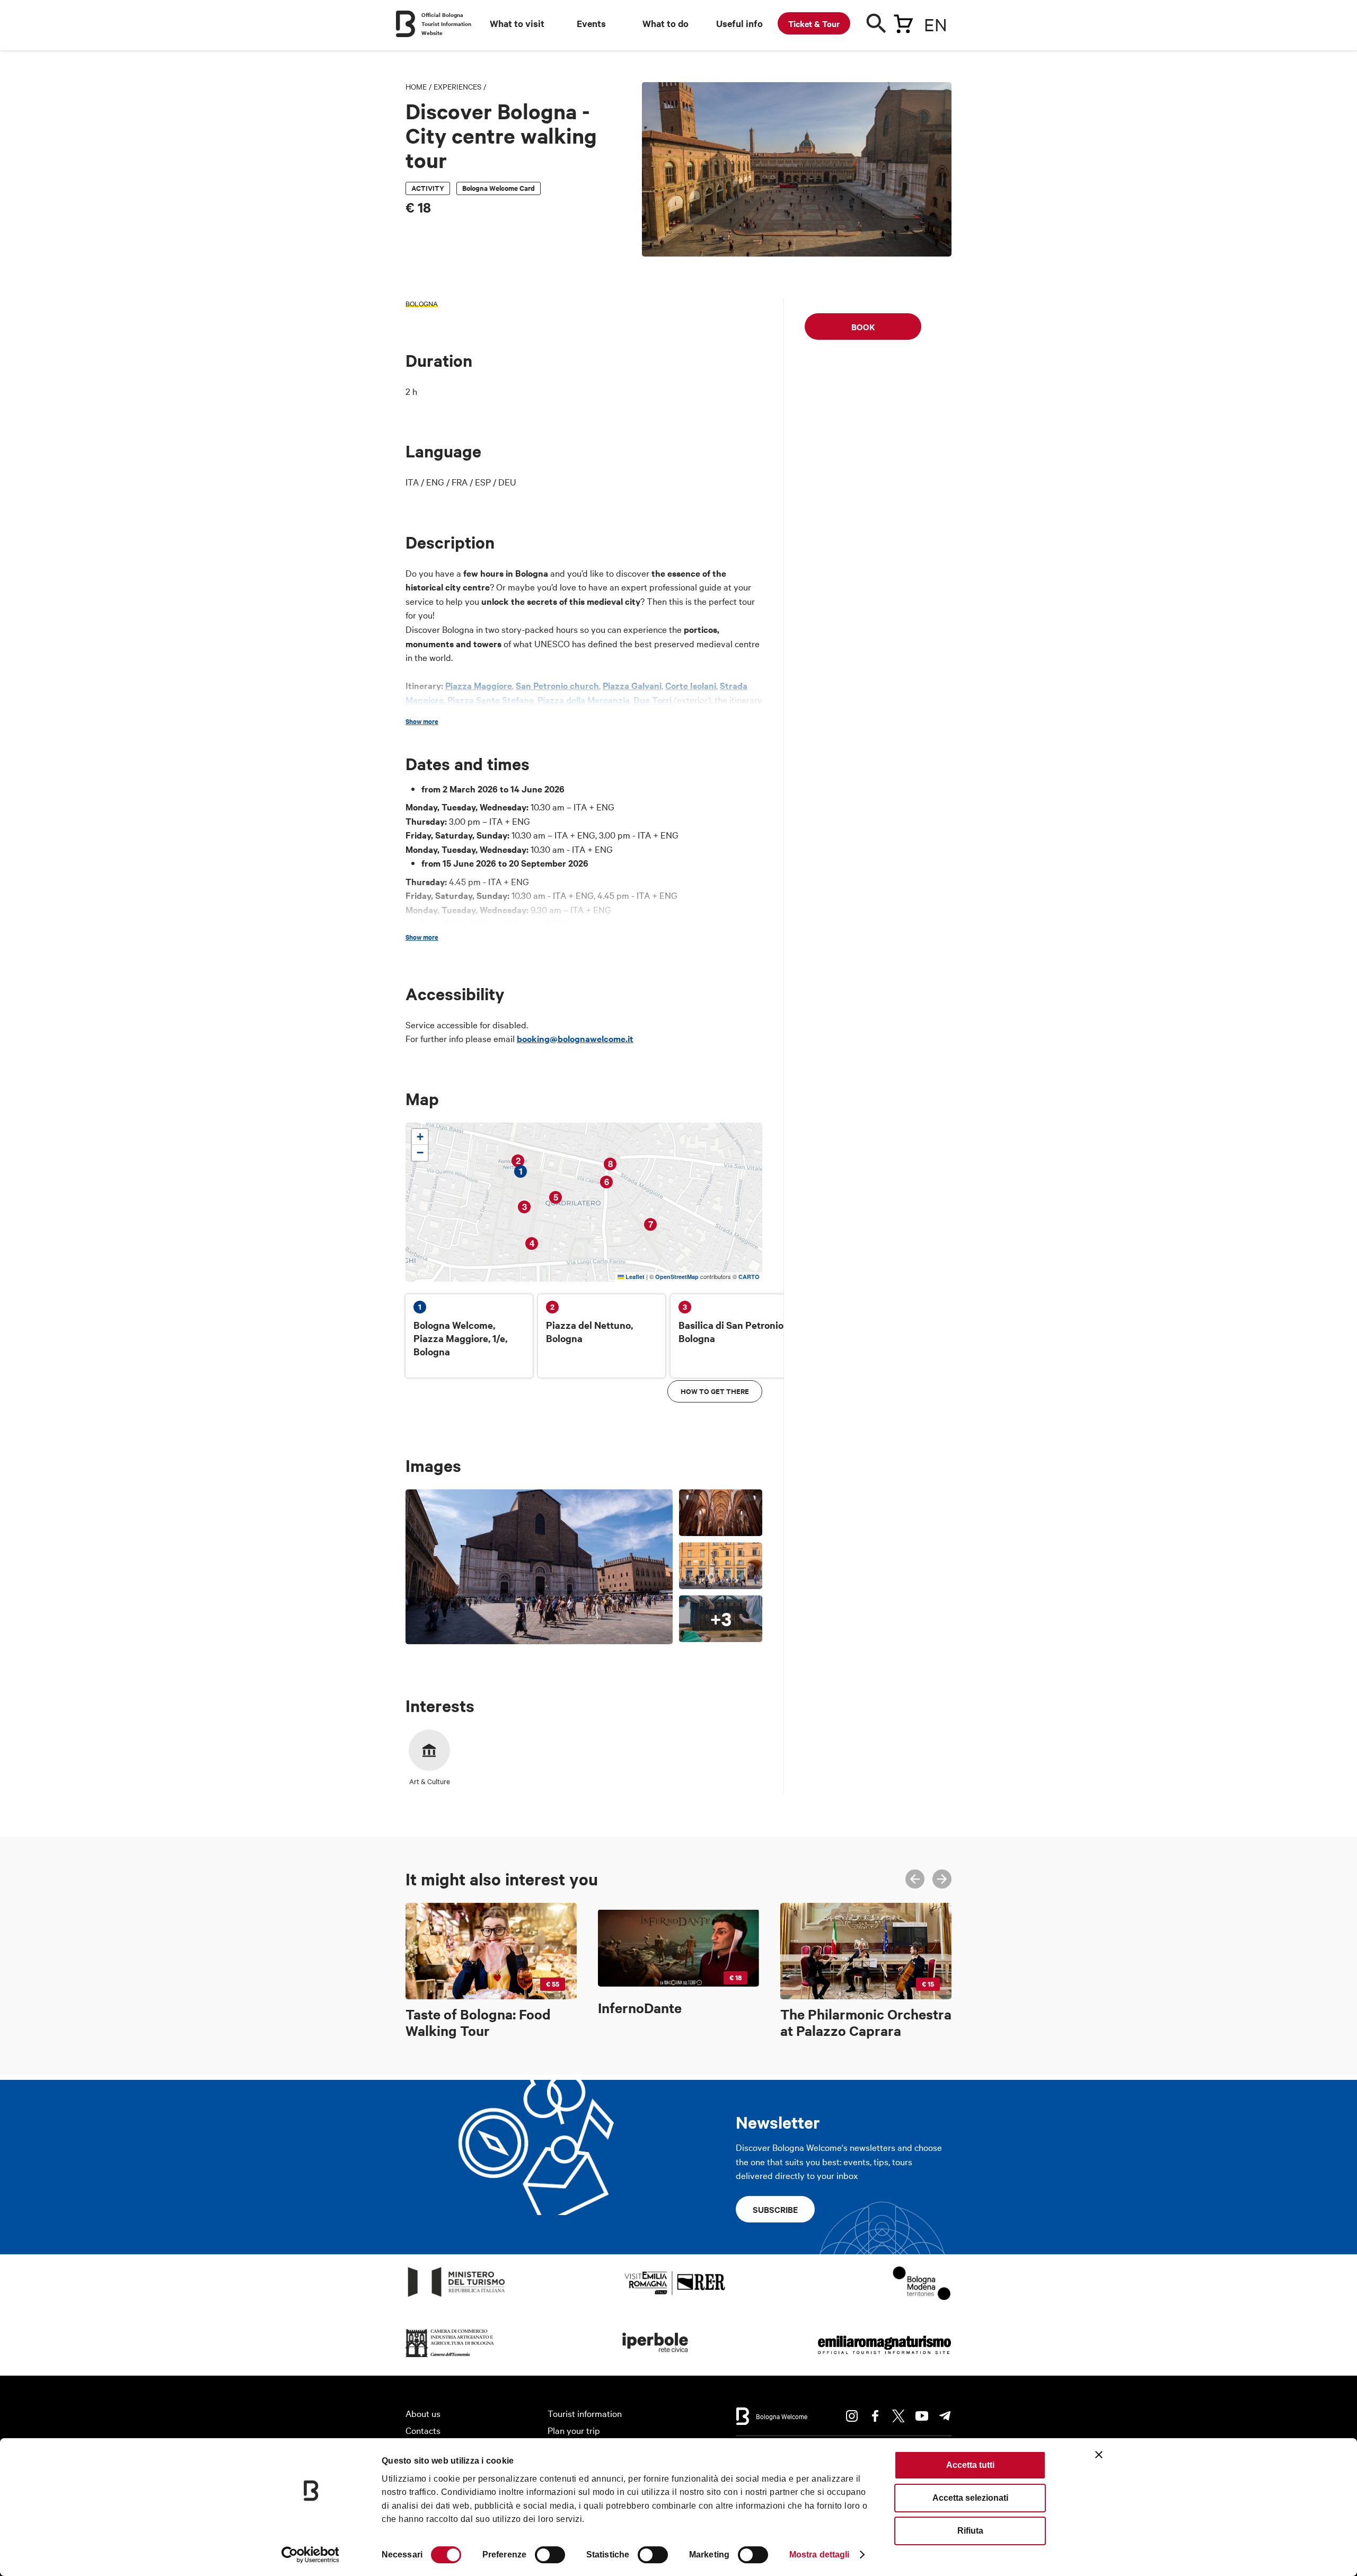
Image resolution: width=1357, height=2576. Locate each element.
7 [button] (651, 1224)
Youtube (922, 2416)
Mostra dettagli (820, 2555)
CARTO (749, 1277)
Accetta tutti (970, 2465)
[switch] (550, 2555)
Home (416, 86)
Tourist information (585, 2413)
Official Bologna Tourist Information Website (446, 24)
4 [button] (532, 1243)
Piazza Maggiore (479, 685)
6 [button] (607, 1182)
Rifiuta (970, 2531)
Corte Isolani (691, 685)
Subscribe (775, 2209)
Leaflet (634, 1277)
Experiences (457, 86)
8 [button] (610, 1164)
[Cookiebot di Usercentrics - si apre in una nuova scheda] (310, 2555)
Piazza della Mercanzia (584, 700)
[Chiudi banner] (1099, 2455)
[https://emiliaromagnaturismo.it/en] (884, 2357)
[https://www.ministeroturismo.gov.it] (457, 2297)
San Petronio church (557, 685)
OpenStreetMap (677, 1277)
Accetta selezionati (970, 2498)
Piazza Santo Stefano (490, 700)
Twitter (898, 2416)
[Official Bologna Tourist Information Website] (406, 24)
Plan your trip (574, 2430)
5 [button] (556, 1197)
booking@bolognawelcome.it (575, 1038)
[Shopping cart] (903, 22)
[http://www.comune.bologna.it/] (656, 2357)
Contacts (423, 2430)
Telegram (945, 2416)
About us (423, 2413)
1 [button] (521, 1171)
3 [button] (525, 1207)
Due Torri (654, 700)
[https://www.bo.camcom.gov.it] (450, 2357)
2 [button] (518, 1161)
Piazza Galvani (632, 685)
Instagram (852, 2416)
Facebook (875, 2416)
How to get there (715, 1391)
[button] (420, 1137)
